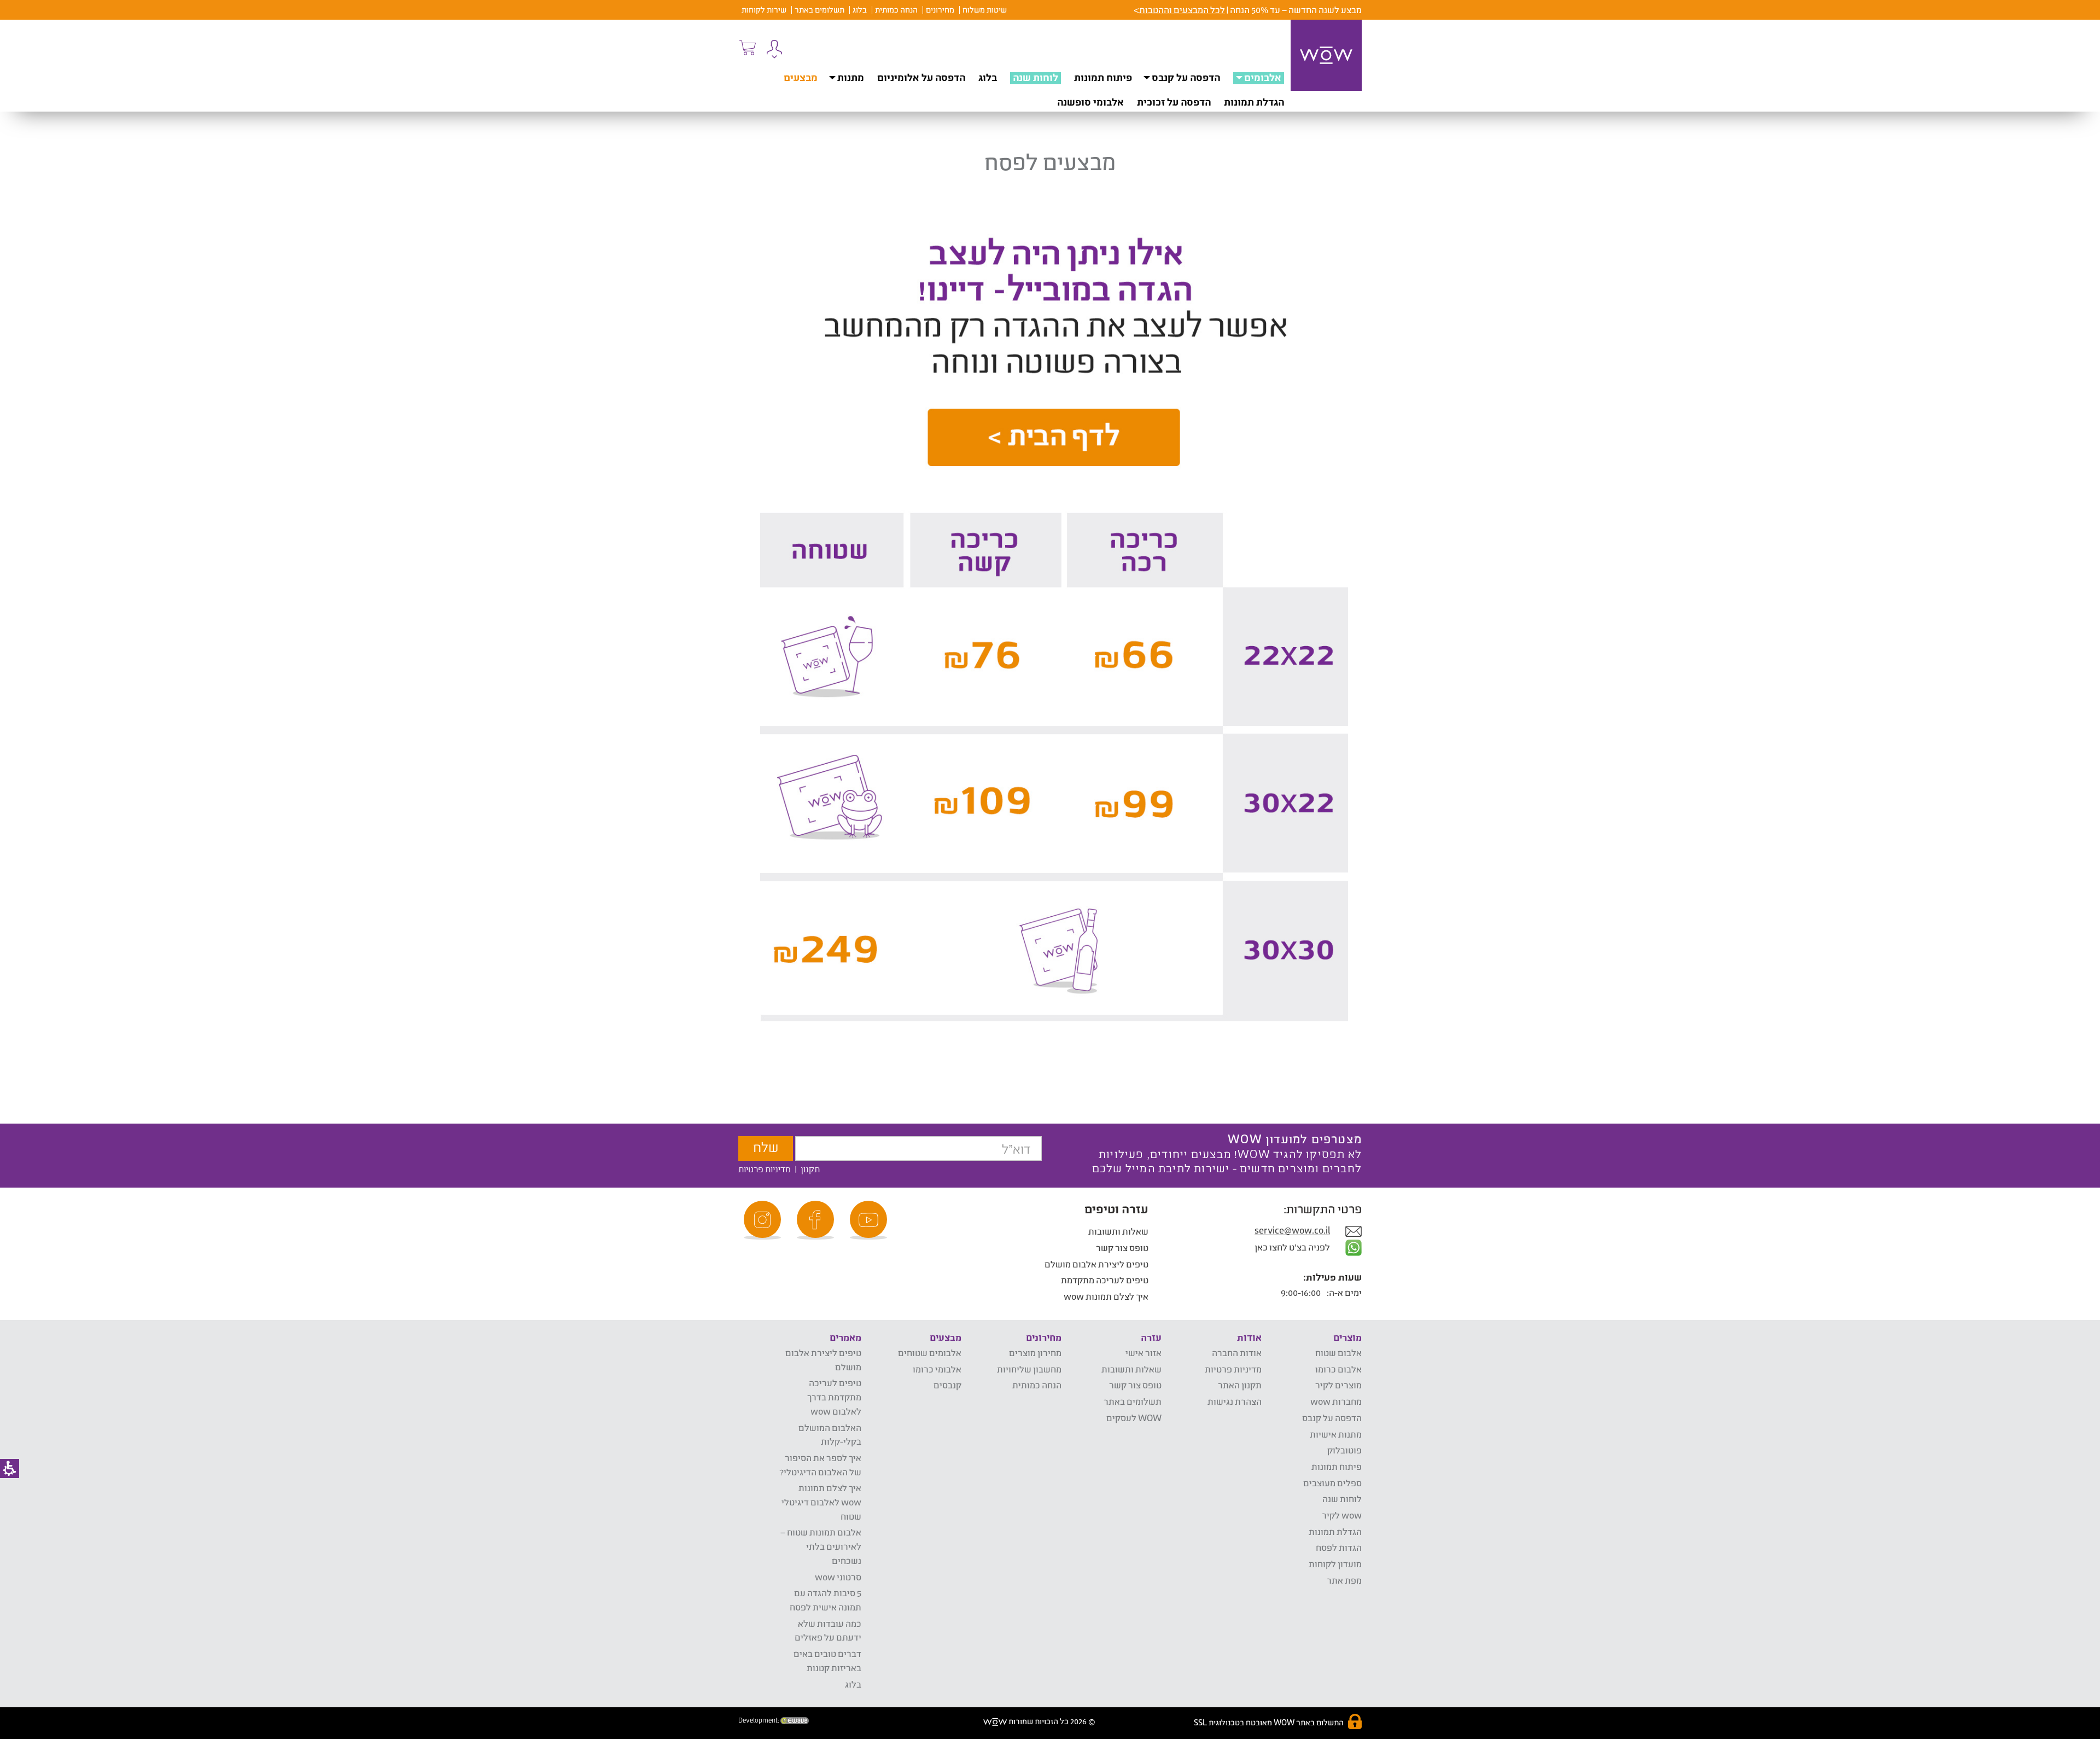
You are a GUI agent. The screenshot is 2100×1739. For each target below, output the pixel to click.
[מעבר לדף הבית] (1326, 55)
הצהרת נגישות (1235, 1401)
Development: (759, 1720)
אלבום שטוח (1338, 1353)
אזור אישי (1144, 1353)
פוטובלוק (1344, 1450)
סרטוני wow (838, 1577)
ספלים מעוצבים (1332, 1483)
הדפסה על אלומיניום (921, 77)
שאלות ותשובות (1118, 1231)
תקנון (810, 1169)
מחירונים (940, 10)
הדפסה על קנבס (1186, 77)
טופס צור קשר (1122, 1247)
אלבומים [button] (1263, 77)
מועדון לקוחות (1335, 1564)
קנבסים (947, 1385)
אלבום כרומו (1338, 1369)
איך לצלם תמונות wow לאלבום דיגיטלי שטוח (821, 1502)
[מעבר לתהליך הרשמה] (747, 48)
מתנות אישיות (1336, 1434)
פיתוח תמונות (1103, 77)
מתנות (851, 77)
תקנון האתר (1240, 1385)
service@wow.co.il (1292, 1231)
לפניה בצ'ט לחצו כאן (1293, 1247)
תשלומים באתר (819, 10)
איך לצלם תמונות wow (1106, 1296)
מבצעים (801, 77)
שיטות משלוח (985, 10)
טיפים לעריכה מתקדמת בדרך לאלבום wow (834, 1397)
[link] (870, 1220)
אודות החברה (1237, 1353)
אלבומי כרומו (937, 1369)
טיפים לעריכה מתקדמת (1105, 1280)
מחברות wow (1336, 1401)
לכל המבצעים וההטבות (1182, 10)
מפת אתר (1344, 1580)
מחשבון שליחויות (1029, 1369)
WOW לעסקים (1134, 1418)
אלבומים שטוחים (930, 1353)
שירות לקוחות (764, 10)
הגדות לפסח (1339, 1547)
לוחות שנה (1036, 77)
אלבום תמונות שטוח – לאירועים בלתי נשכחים (821, 1546)
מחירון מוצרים (1035, 1353)
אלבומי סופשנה (1090, 102)
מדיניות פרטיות (765, 1169)
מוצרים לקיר (1338, 1385)
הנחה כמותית (896, 10)
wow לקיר (1342, 1515)
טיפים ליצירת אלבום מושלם (1096, 1264)
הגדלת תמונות (1254, 102)
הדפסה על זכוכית (1174, 102)
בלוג (860, 10)
